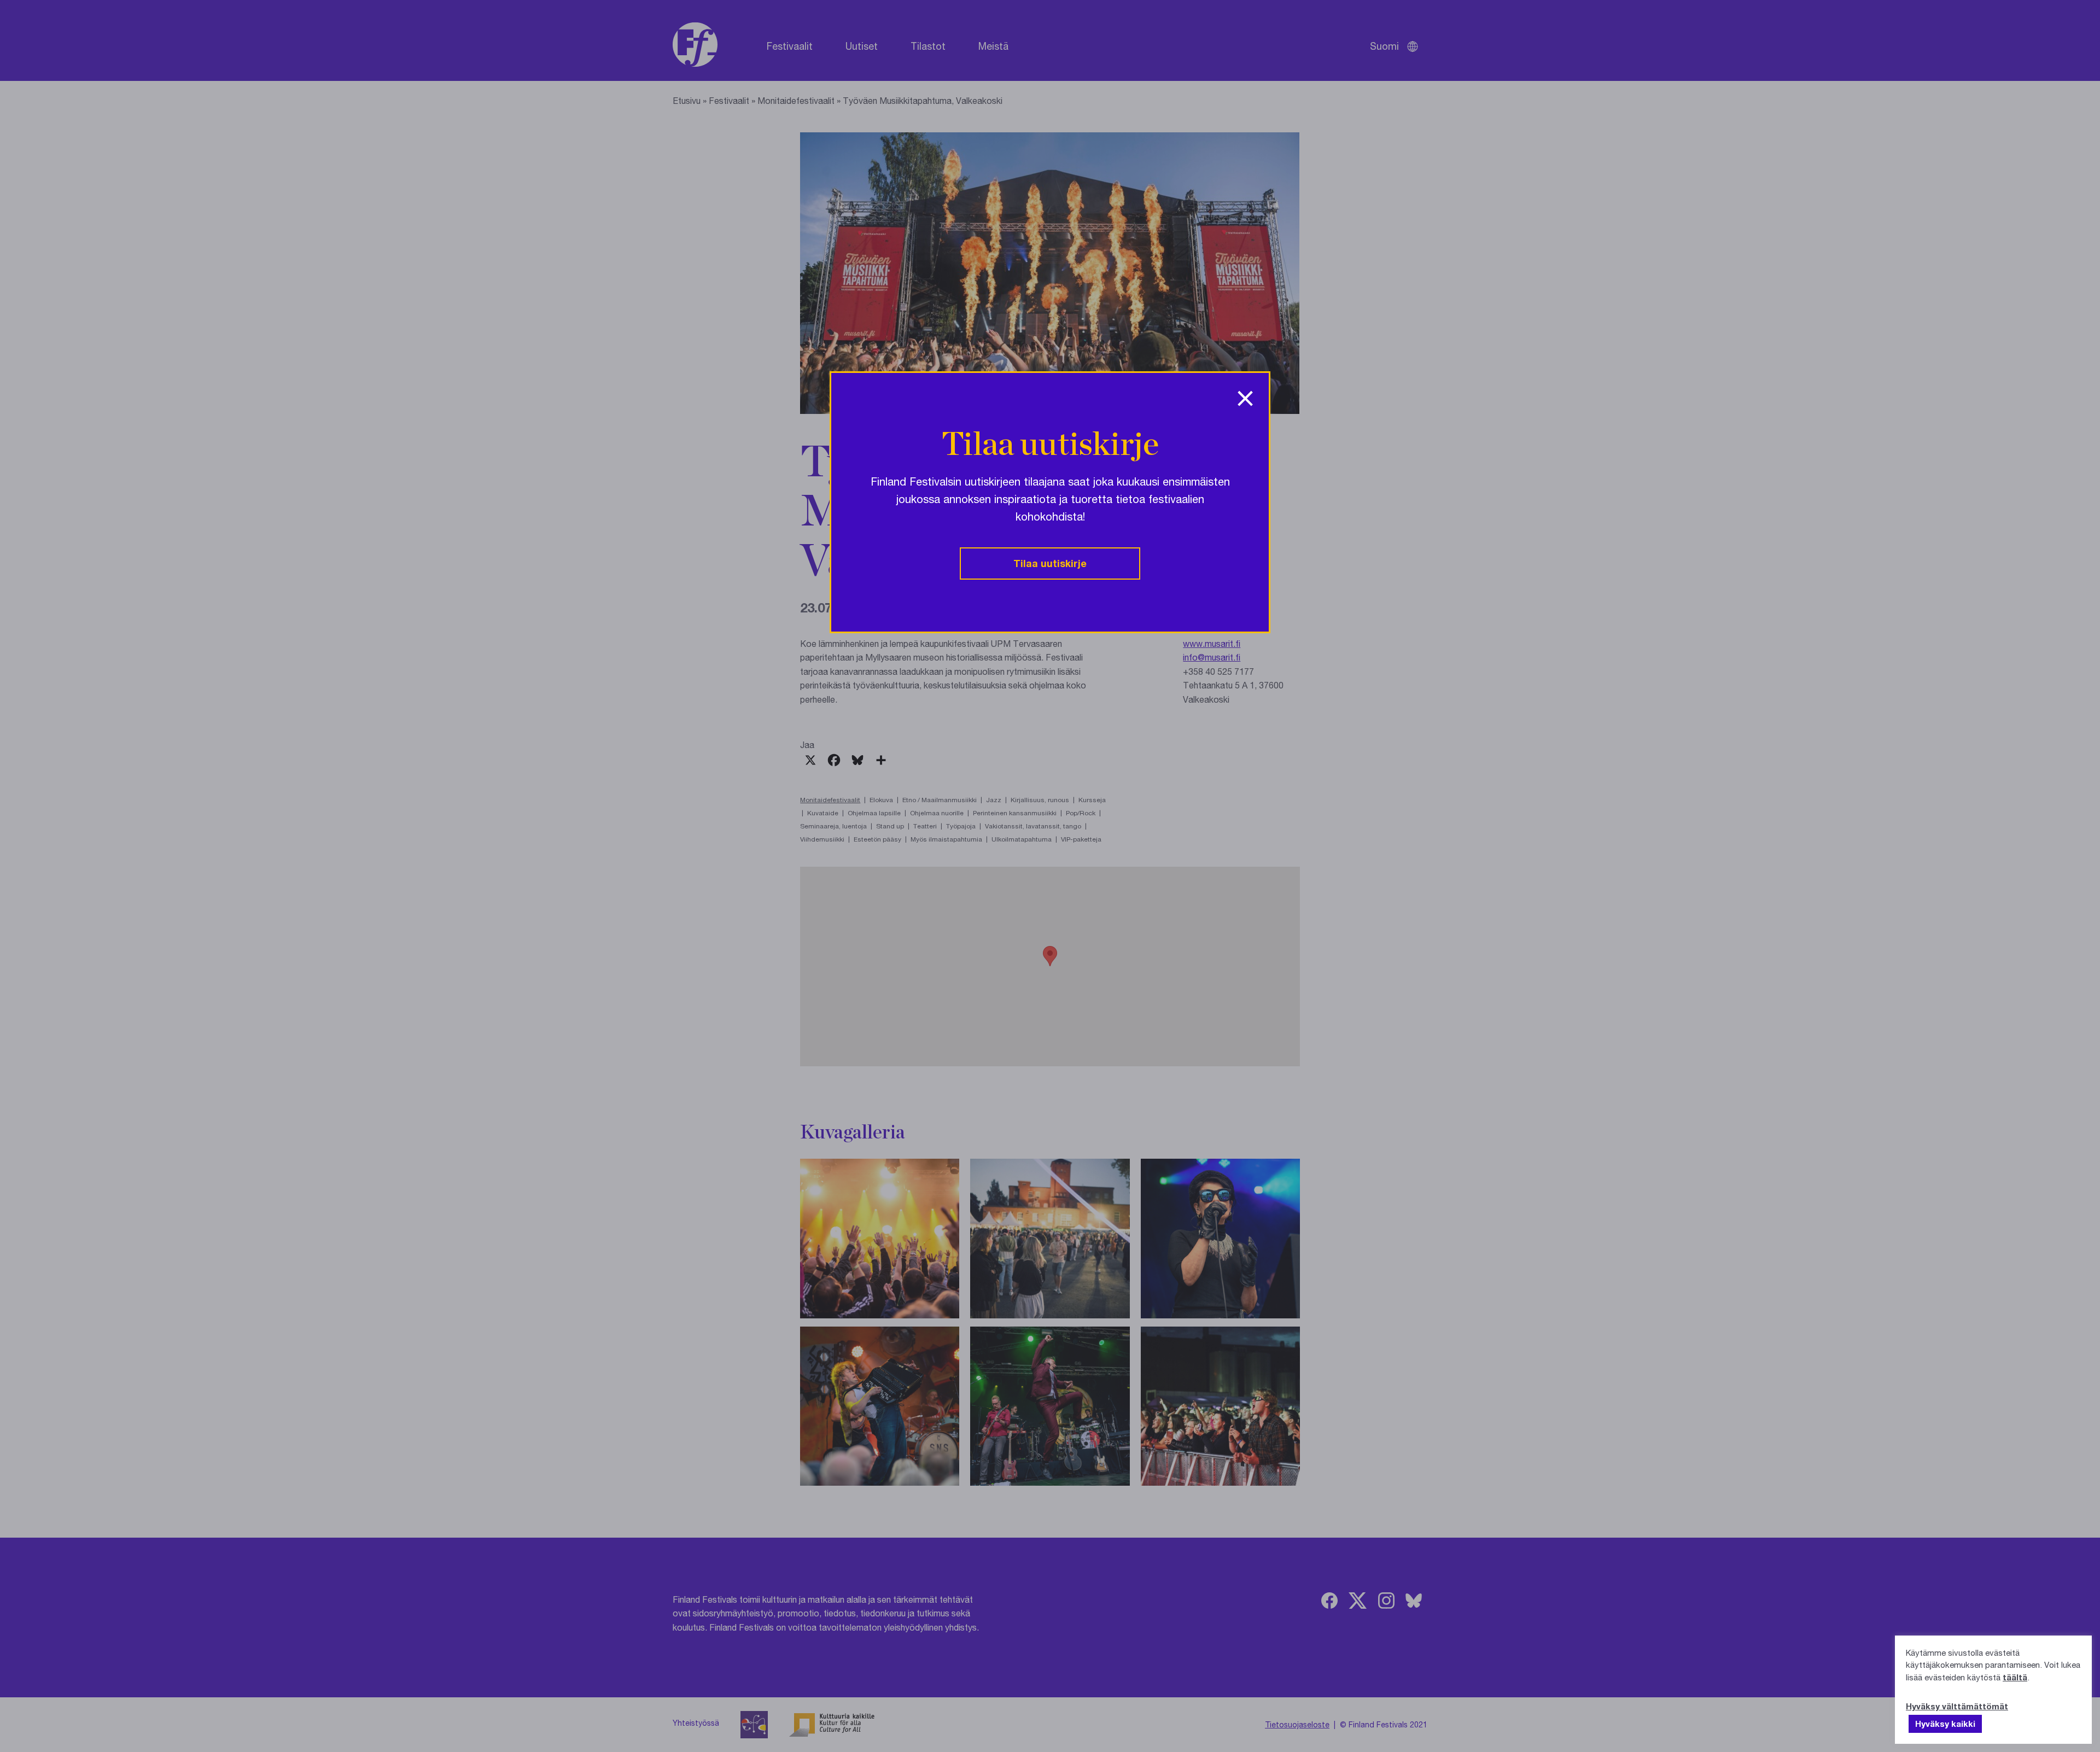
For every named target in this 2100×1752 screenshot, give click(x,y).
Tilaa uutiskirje (1050, 563)
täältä (2015, 1677)
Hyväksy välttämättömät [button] (1957, 1706)
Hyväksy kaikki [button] (1945, 1724)
